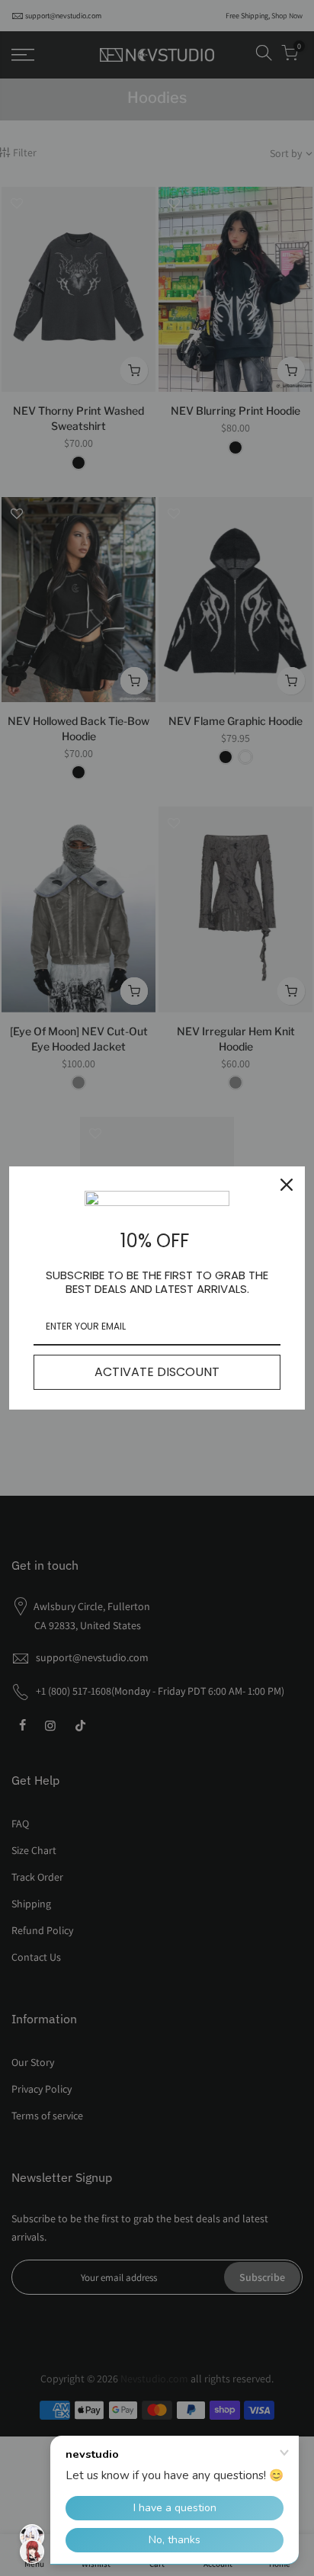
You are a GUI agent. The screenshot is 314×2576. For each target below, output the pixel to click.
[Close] (287, 1185)
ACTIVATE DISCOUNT (157, 1372)
